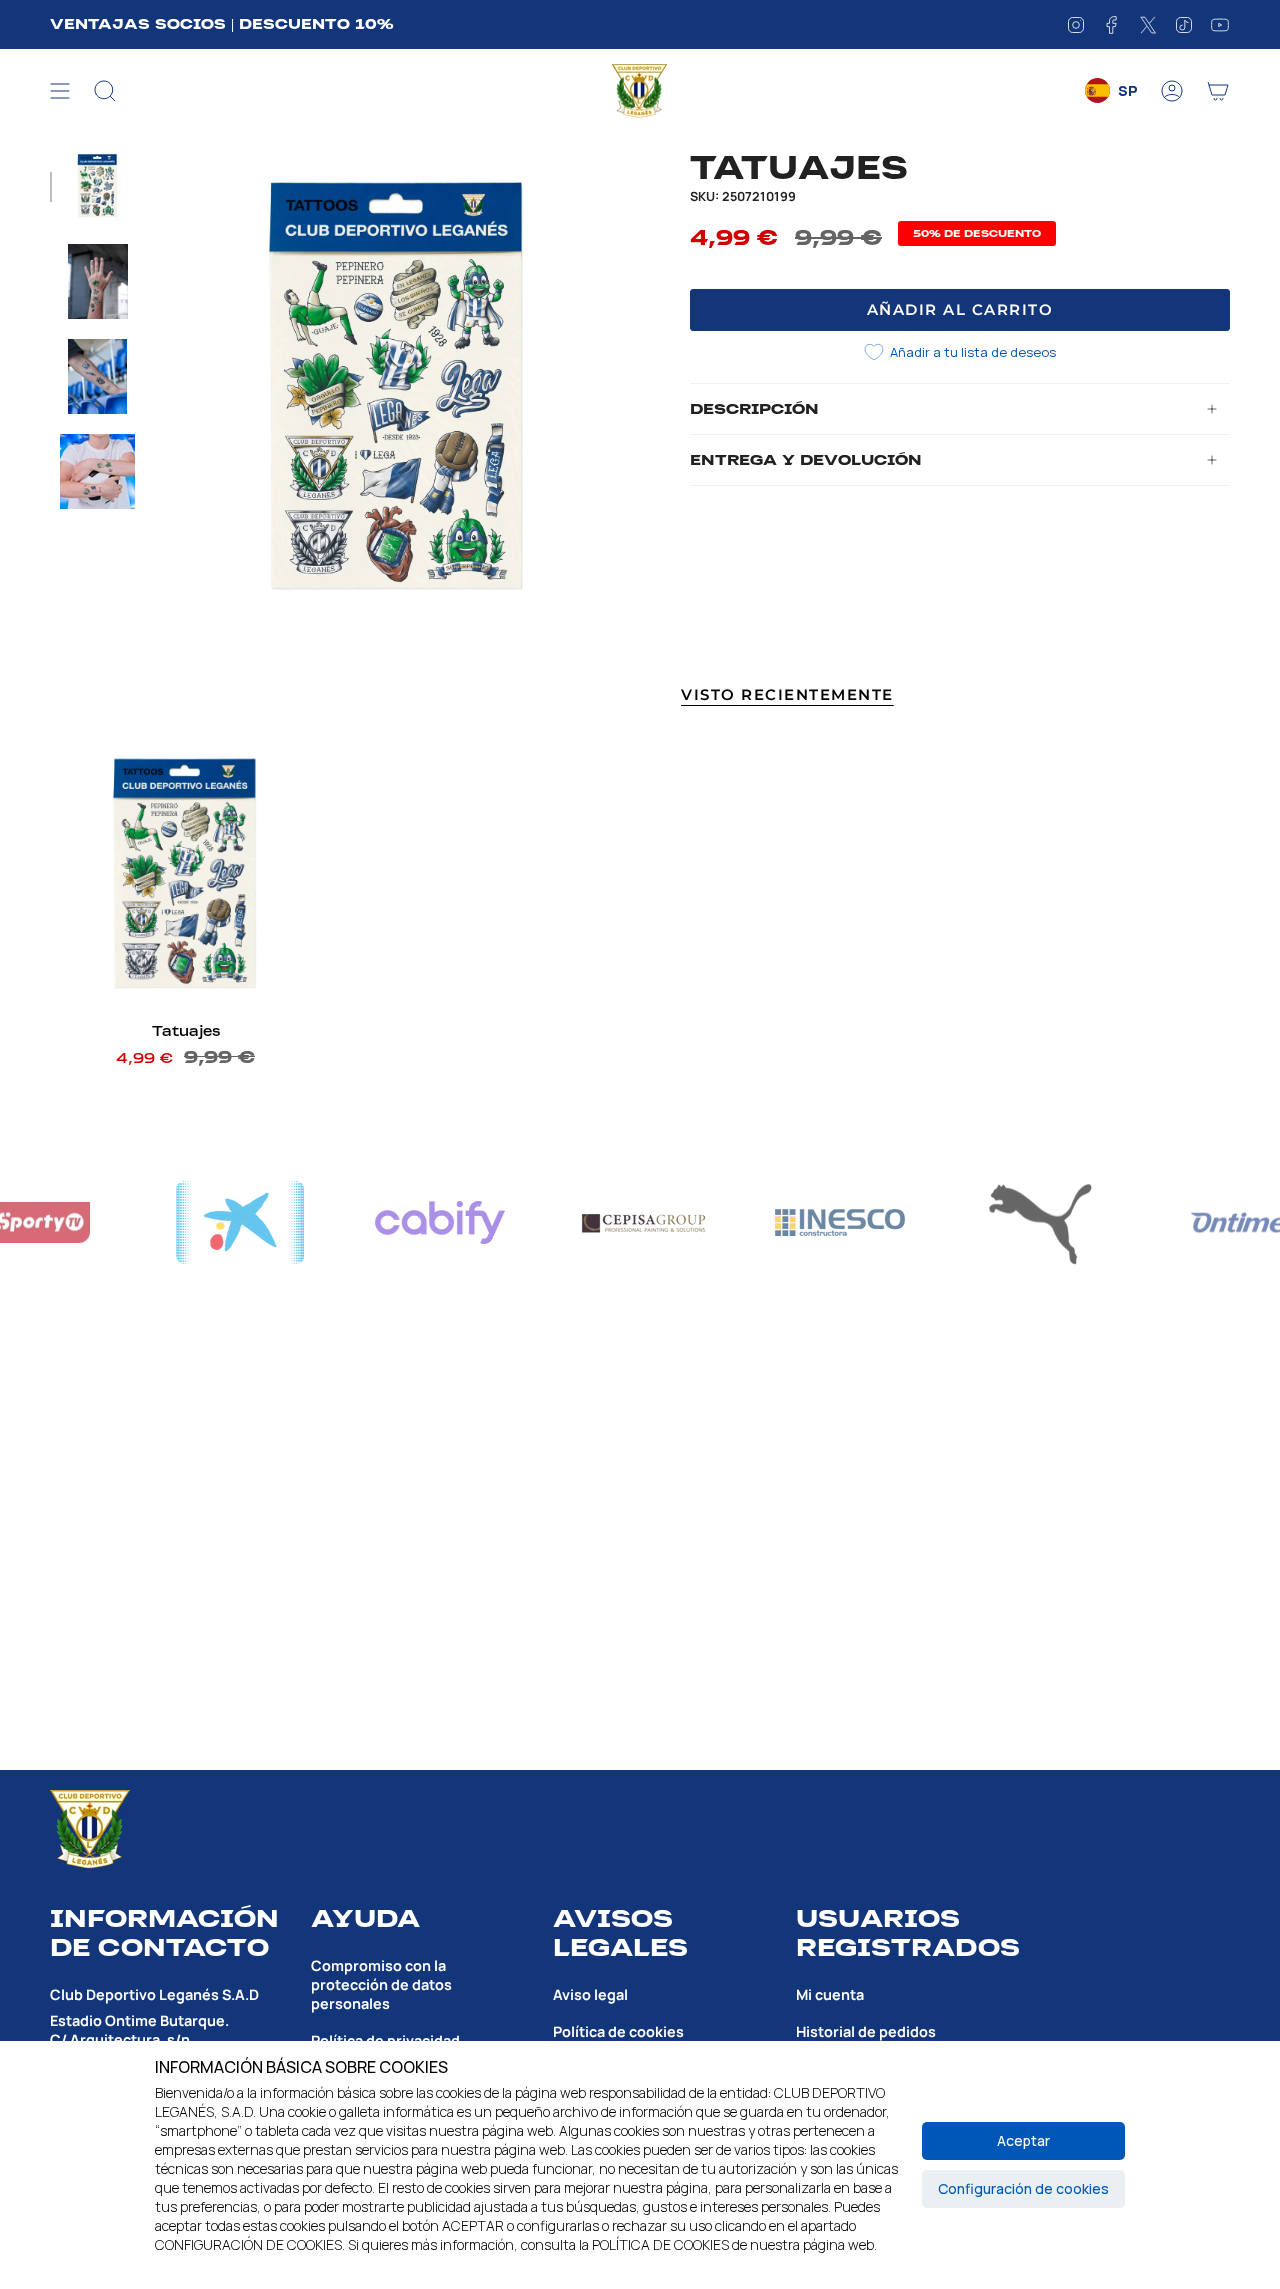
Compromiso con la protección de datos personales (381, 1984)
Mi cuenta (830, 1994)
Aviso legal (590, 1994)
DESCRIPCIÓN (754, 409)
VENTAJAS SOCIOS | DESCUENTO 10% (222, 24)
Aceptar (1023, 2140)
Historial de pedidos (866, 2031)
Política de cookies (618, 2031)
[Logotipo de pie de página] (90, 1829)
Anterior (155, 392)
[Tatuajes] (185, 876)
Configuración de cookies (1023, 2188)
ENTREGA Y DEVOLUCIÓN (806, 460)
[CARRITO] (1218, 91)
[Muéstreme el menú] (60, 91)
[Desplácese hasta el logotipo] (275, 1222)
